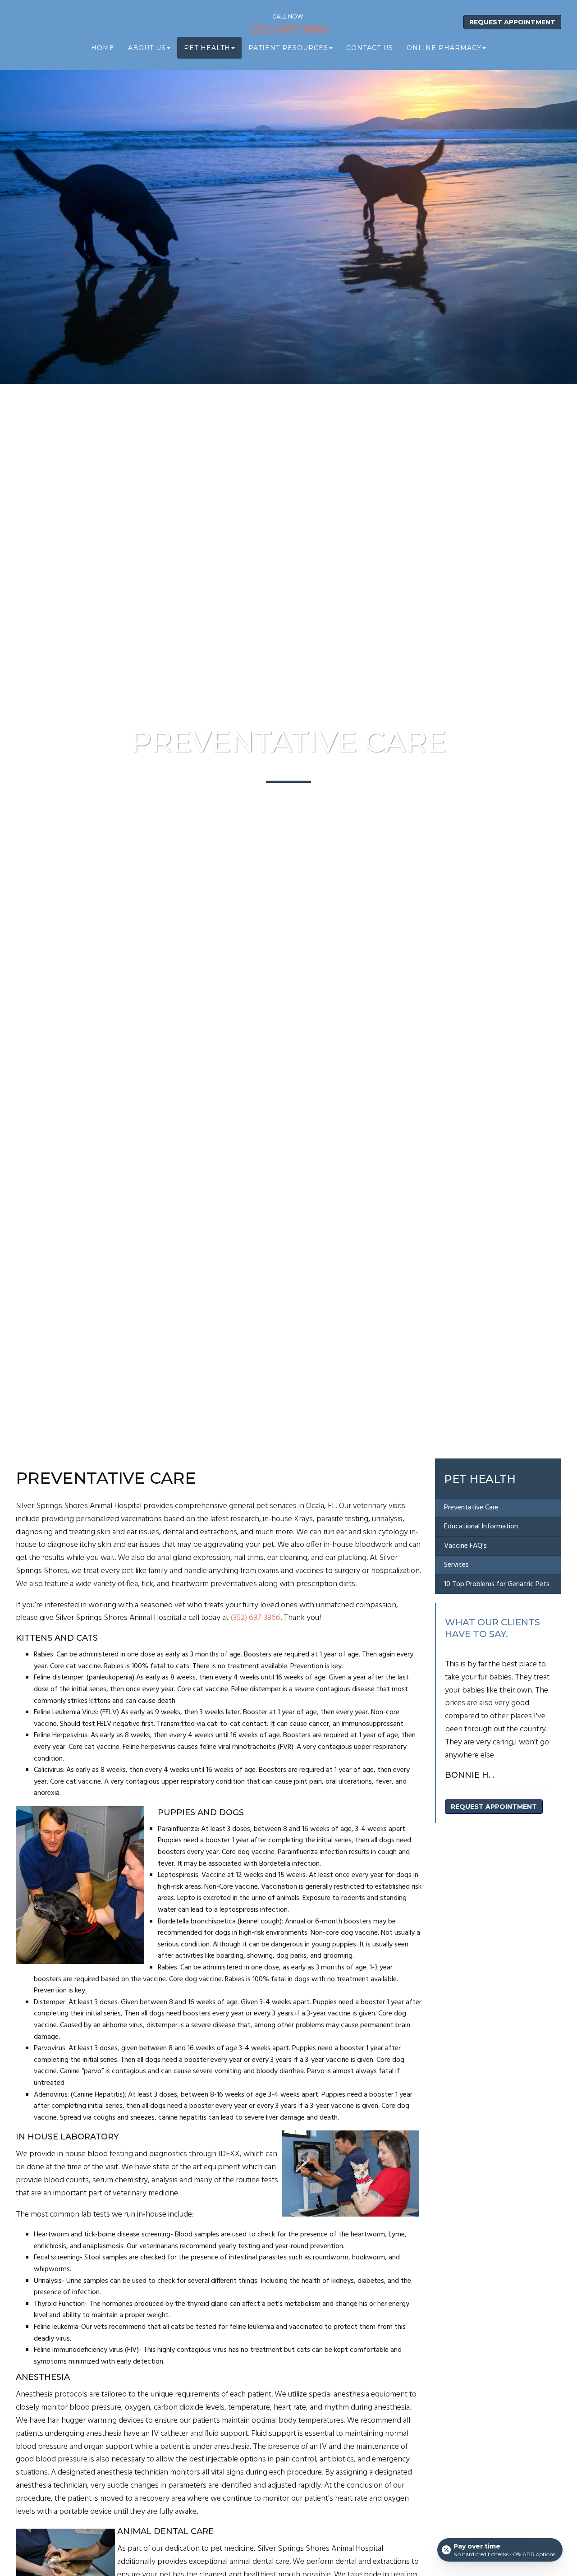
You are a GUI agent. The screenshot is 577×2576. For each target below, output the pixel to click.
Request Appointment (512, 22)
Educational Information (481, 1527)
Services (456, 1565)
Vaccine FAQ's (465, 1546)
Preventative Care (471, 1508)
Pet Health (480, 1479)
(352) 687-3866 (288, 29)
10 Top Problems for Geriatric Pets (497, 1584)
